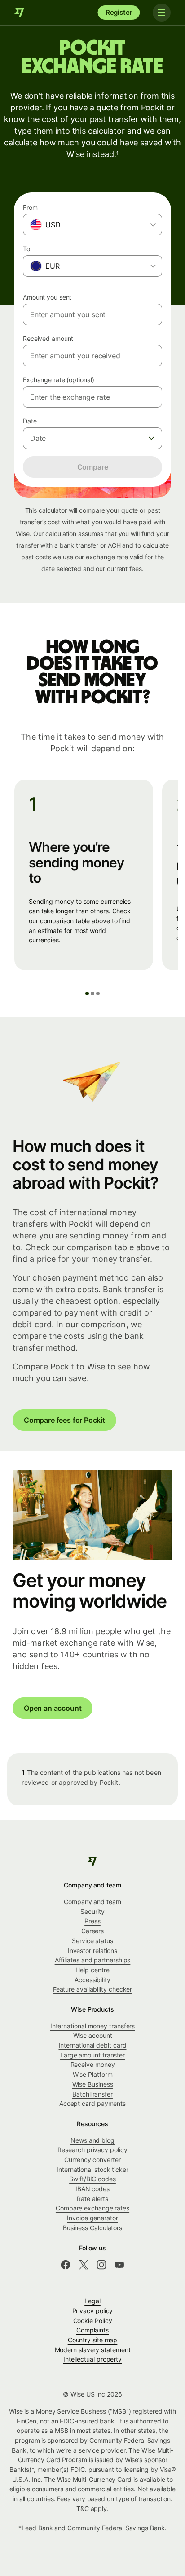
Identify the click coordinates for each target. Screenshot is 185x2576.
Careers (92, 1931)
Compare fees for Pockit (64, 1420)
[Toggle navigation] (162, 13)
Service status (92, 1941)
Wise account (93, 2035)
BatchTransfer (92, 2094)
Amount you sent (47, 297)
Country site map (93, 2340)
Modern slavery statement (93, 2350)
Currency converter (92, 2160)
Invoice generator (92, 2218)
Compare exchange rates (92, 2208)
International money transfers (93, 2026)
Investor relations (93, 1951)
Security (92, 1911)
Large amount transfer (92, 2055)
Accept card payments (92, 2103)
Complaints (92, 2330)
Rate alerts (92, 2199)
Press (92, 1921)
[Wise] (20, 13)
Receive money (93, 2064)
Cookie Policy (93, 2321)
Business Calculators (92, 2228)
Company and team (92, 1902)
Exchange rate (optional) (58, 380)
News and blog (92, 2140)
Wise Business (93, 2084)
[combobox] (92, 225)
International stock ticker (92, 2169)
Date (30, 421)
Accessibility (92, 1980)
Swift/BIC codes (92, 2179)
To (26, 249)
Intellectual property (92, 2359)
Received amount (48, 338)
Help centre (92, 1970)
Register (119, 12)
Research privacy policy (92, 2150)
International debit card (93, 2045)
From (30, 207)
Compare (93, 467)
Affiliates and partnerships (93, 1960)
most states (94, 2430)
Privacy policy (93, 2311)
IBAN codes (92, 2189)
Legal (92, 2301)
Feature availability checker (93, 1989)
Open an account (53, 1708)
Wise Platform (93, 2074)
